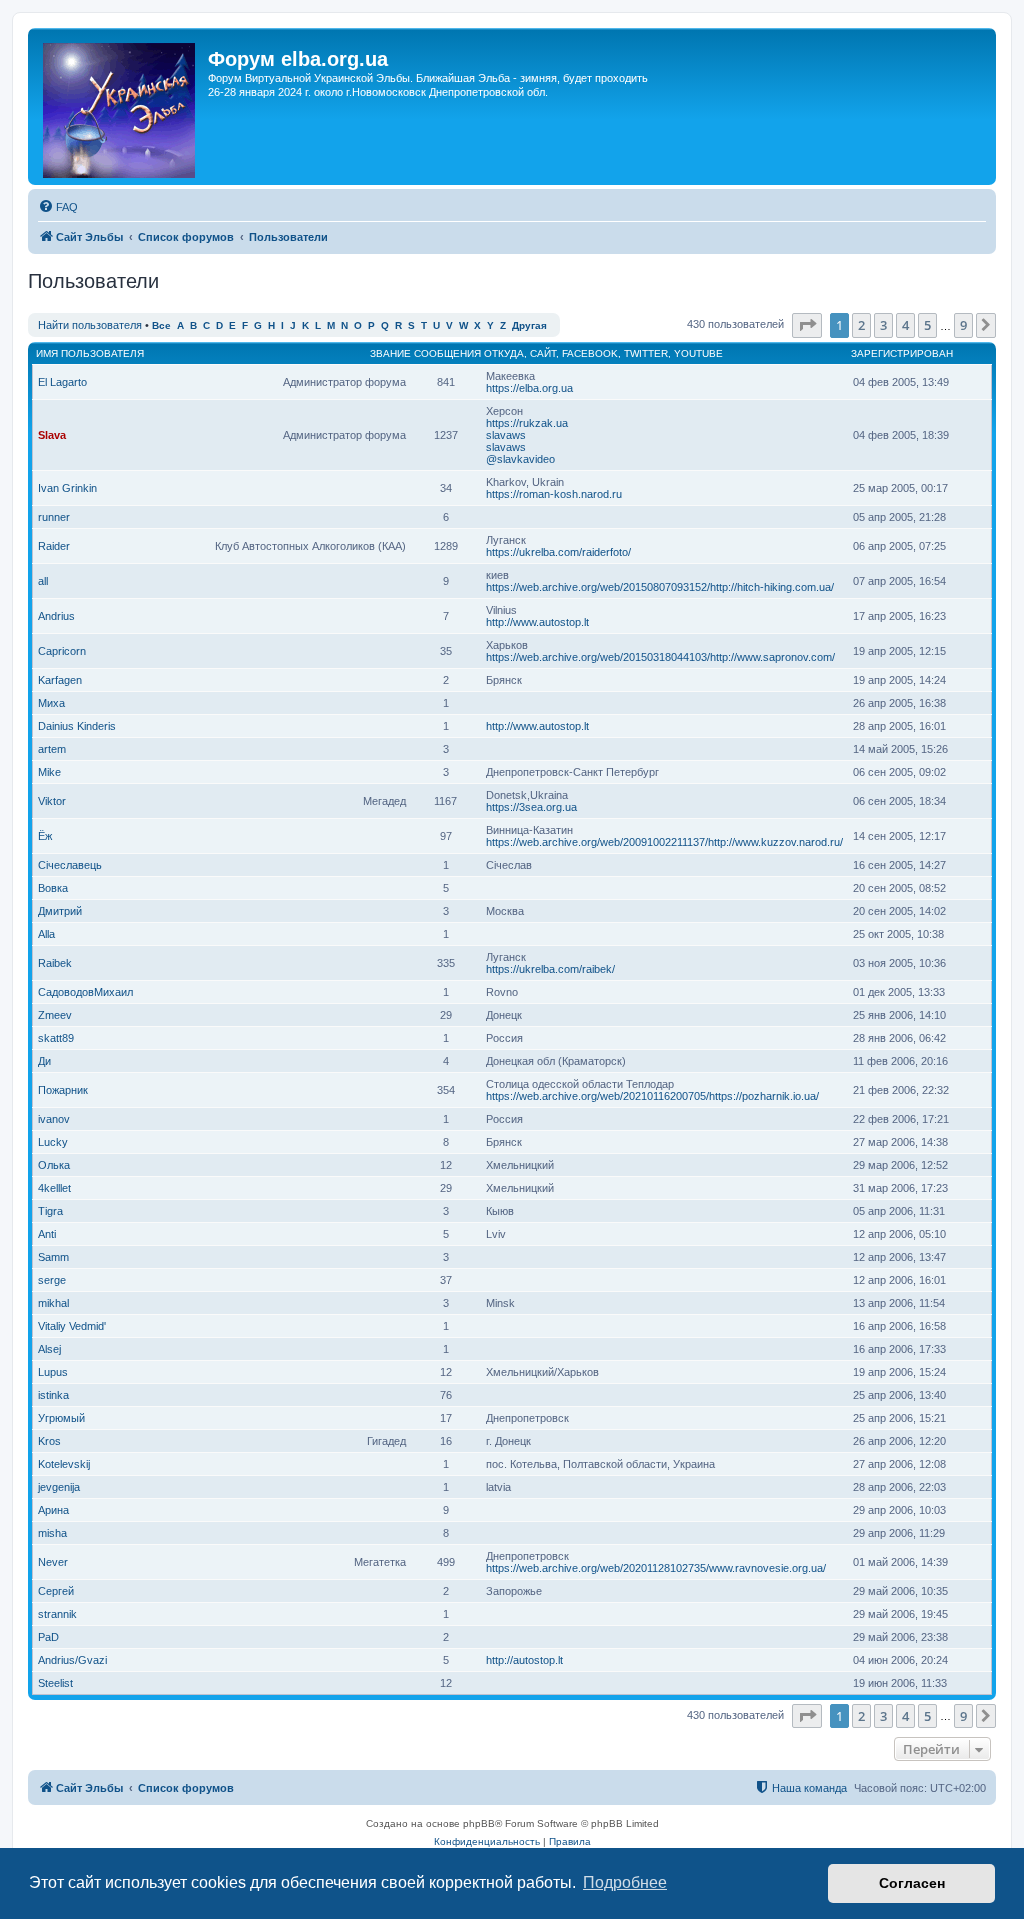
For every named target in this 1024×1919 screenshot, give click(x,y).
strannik (57, 1614)
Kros (49, 1441)
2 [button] (861, 325)
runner (54, 517)
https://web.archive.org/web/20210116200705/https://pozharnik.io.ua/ (652, 1096)
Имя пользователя (90, 353)
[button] (807, 325)
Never (53, 1562)
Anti (47, 1234)
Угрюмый (61, 1418)
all (43, 581)
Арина (53, 1510)
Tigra (50, 1211)
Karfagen (60, 680)
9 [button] (963, 325)
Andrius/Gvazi (72, 1660)
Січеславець (70, 865)
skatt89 (56, 1038)
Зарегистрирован (902, 353)
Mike (49, 772)
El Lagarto (62, 382)
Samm (53, 1257)
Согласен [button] (912, 1883)
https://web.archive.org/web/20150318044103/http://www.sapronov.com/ (660, 657)
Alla (46, 934)
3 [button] (883, 325)
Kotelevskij (64, 1464)
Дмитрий (60, 911)
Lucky (53, 1142)
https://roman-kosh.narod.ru (554, 494)
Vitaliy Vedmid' (72, 1326)
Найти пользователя (90, 325)
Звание (390, 353)
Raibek (55, 963)
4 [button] (905, 325)
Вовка (53, 888)
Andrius (56, 616)
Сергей (56, 1591)
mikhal (53, 1303)
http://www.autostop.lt (537, 622)
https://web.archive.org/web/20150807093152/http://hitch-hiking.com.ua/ (660, 587)
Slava (52, 435)
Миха (51, 703)
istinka (53, 1395)
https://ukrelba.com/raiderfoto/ (558, 552)
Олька (54, 1165)
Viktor (52, 801)
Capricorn (62, 651)
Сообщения (447, 353)
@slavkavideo (520, 459)
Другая (529, 325)
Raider (54, 546)
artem (52, 749)
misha (52, 1533)
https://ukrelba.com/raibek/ (550, 969)
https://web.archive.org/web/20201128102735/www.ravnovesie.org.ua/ (656, 1568)
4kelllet (54, 1188)
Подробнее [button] (625, 1882)
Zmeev (55, 1015)
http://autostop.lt (524, 1660)
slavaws (506, 435)
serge (52, 1280)
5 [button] (927, 325)
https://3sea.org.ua (531, 807)
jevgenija (59, 1487)
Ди (44, 1061)
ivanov (54, 1119)
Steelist (55, 1683)
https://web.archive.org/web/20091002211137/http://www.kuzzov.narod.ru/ (664, 842)
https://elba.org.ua (529, 388)
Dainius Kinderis (77, 726)
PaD (48, 1637)
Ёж (45, 836)
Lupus (53, 1372)
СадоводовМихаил (85, 992)
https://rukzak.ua (527, 423)
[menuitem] (58, 207)
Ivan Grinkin (67, 488)
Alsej (49, 1349)
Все (161, 325)
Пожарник (63, 1090)
